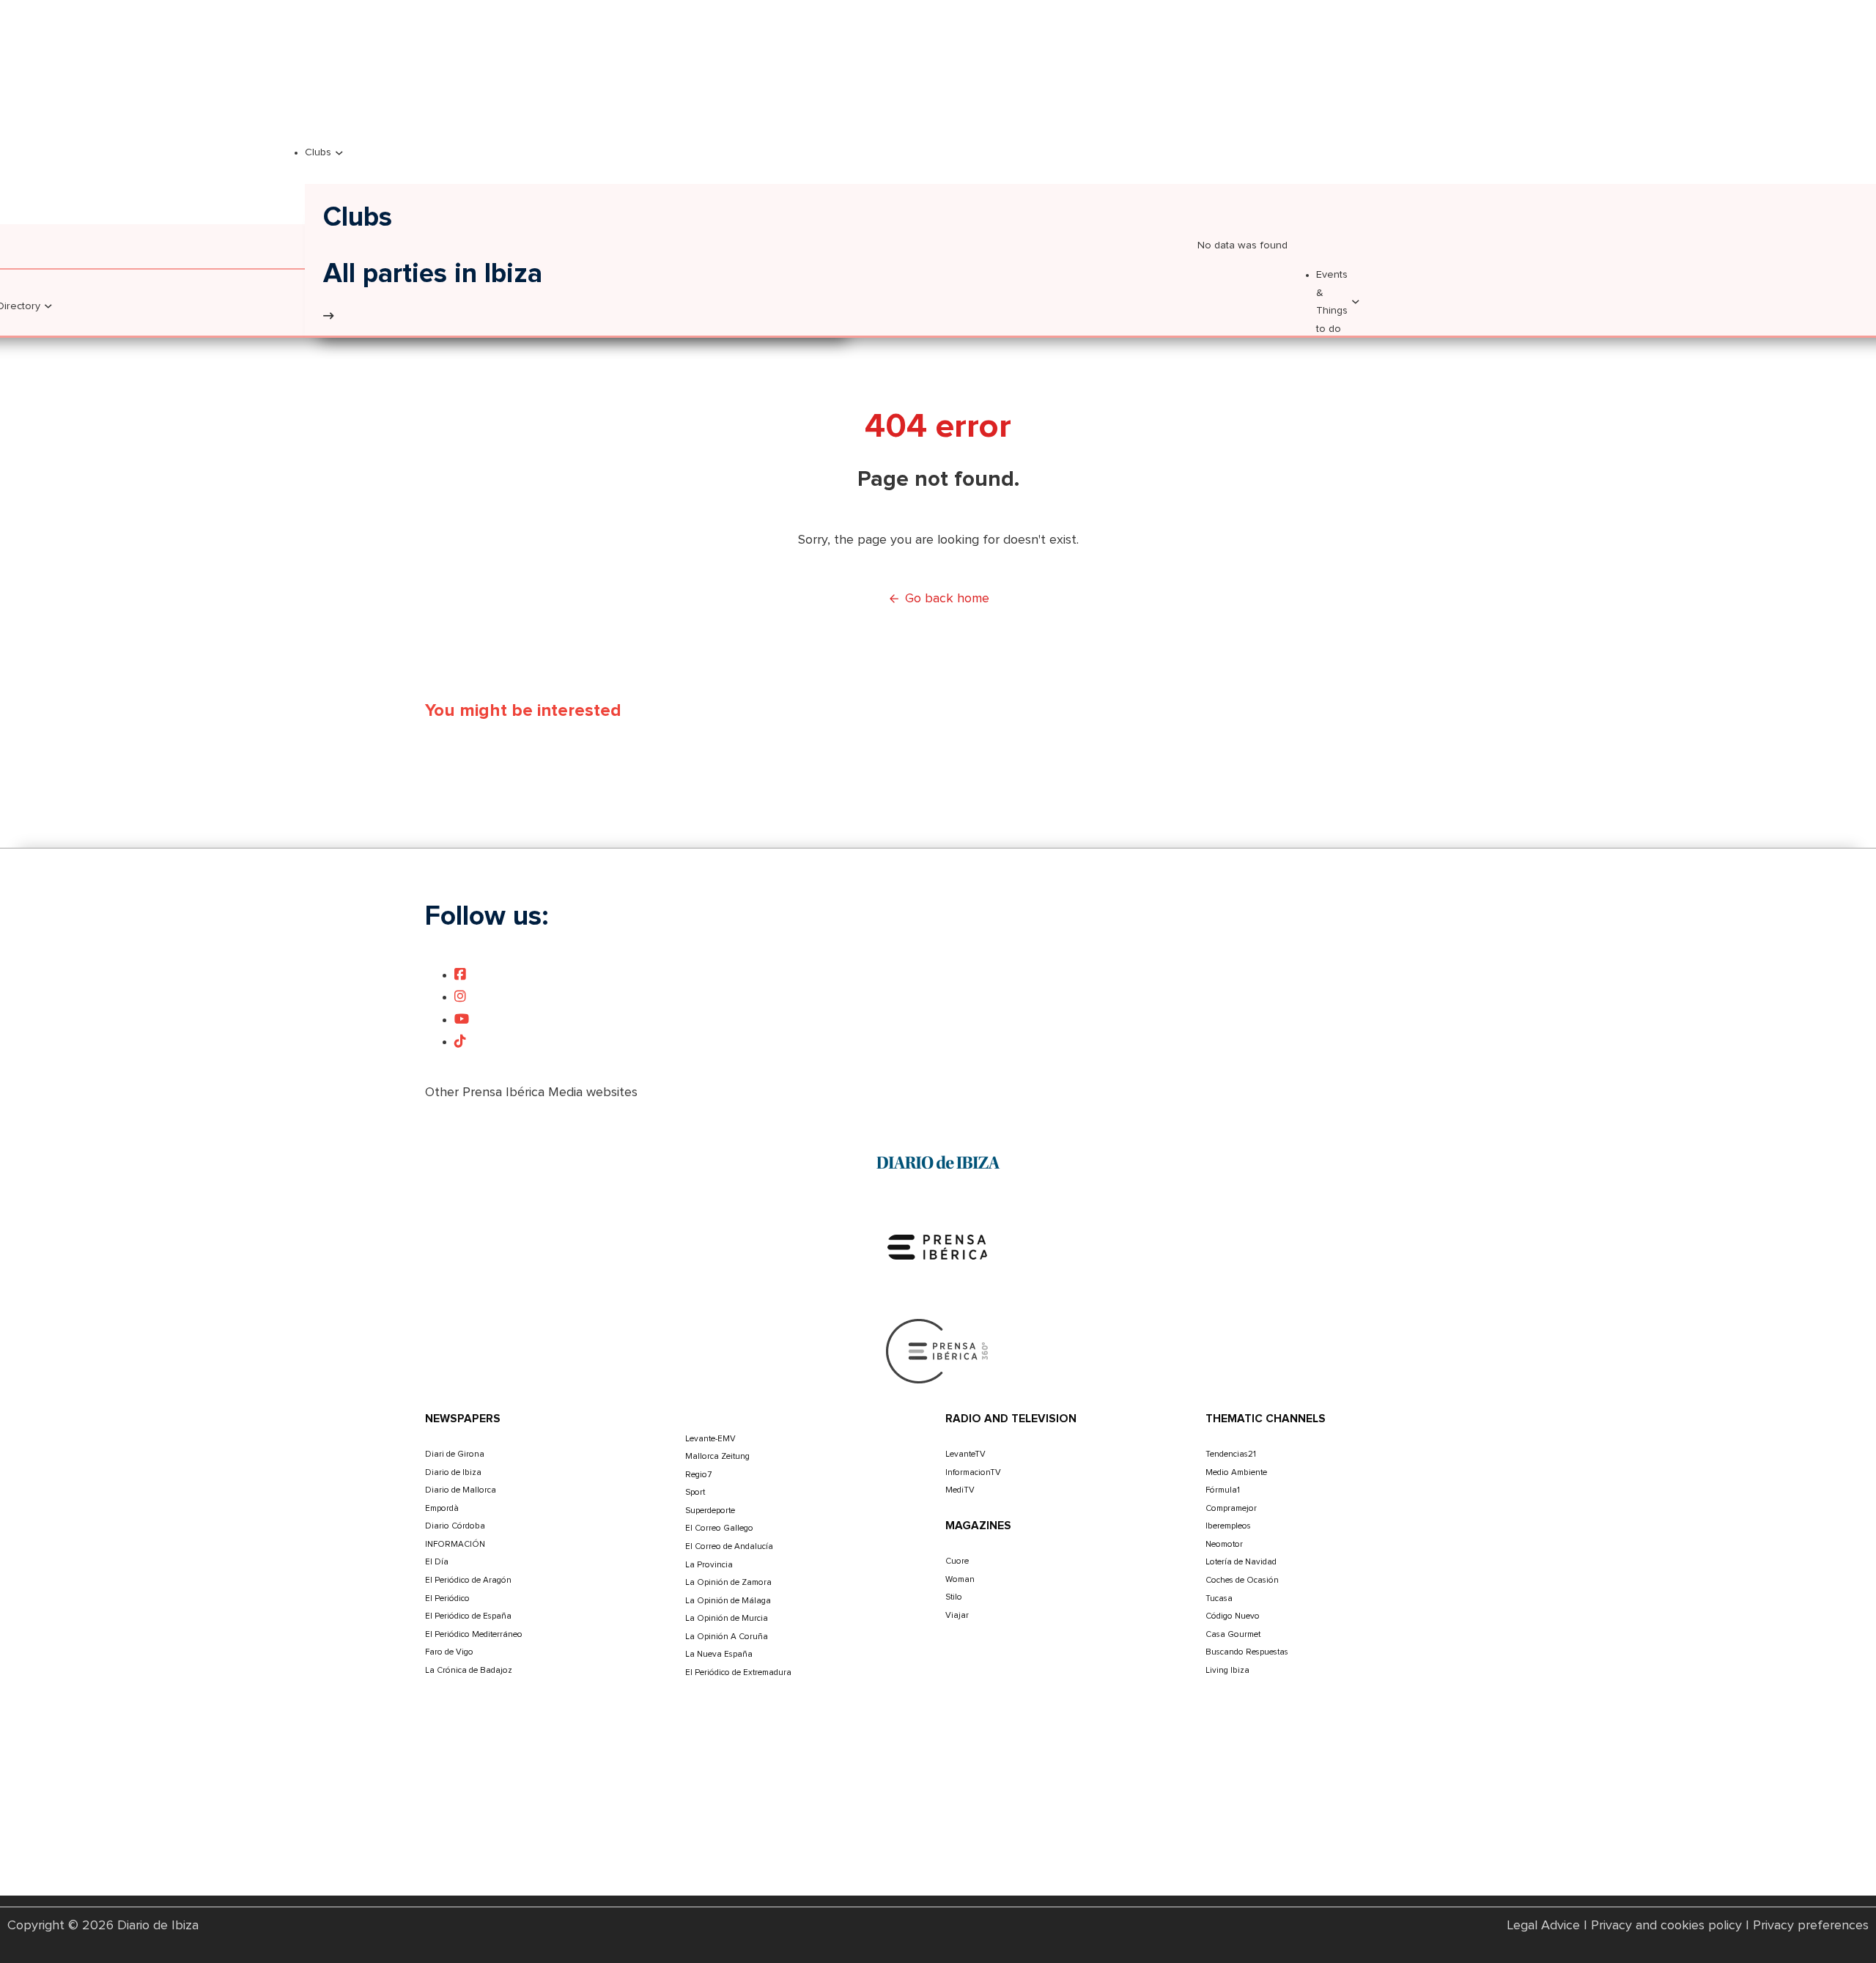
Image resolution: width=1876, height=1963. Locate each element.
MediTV (960, 1490)
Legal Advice (1544, 1926)
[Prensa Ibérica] (938, 1246)
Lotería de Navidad (1241, 1562)
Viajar (957, 1615)
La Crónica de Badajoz (469, 1670)
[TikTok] (460, 1042)
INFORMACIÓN (455, 1544)
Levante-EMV (710, 1439)
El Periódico (447, 1598)
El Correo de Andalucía (729, 1546)
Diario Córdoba (455, 1526)
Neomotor (1224, 1544)
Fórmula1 (1223, 1490)
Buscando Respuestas (1247, 1652)
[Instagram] (460, 997)
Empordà (442, 1508)
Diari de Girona (455, 1454)
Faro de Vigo (449, 1652)
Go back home (947, 599)
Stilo (954, 1597)
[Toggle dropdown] (48, 306)
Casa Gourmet (1233, 1634)
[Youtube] (462, 1020)
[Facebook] (460, 975)
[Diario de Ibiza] (938, 1162)
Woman (960, 1579)
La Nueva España (719, 1654)
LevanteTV (965, 1454)
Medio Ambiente (1236, 1472)
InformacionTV (973, 1472)
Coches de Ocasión (1242, 1580)
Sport (695, 1492)
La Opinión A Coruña (727, 1637)
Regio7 (698, 1475)
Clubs (318, 152)
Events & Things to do (1332, 302)
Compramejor (1231, 1508)
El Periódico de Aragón (468, 1580)
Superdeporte (710, 1511)
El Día (437, 1562)
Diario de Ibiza (453, 1472)
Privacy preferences (1811, 1926)
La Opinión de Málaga (728, 1601)
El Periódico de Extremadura (738, 1672)
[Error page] (328, 317)
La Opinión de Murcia (727, 1618)
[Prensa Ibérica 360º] (938, 1350)
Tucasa (1219, 1598)
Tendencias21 (1231, 1454)
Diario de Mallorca (461, 1490)
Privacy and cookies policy (1666, 1926)
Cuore (957, 1561)
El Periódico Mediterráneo (474, 1634)
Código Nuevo (1233, 1616)
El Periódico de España (468, 1616)
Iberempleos (1228, 1526)
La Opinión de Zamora (728, 1582)
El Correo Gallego (719, 1528)
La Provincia (709, 1565)
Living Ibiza (1227, 1670)
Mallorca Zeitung (717, 1456)
